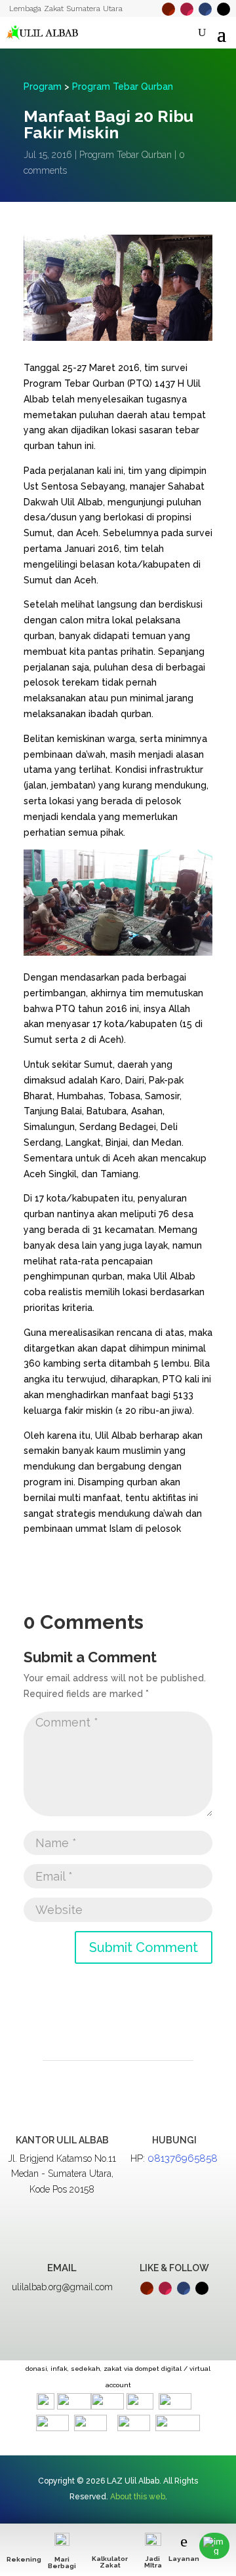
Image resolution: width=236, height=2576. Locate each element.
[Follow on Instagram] (187, 9)
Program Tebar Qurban (123, 87)
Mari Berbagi (62, 2563)
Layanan (184, 2559)
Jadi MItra (153, 2562)
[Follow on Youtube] (168, 9)
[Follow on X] (224, 9)
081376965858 (183, 2158)
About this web (138, 2497)
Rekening (24, 2559)
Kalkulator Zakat (110, 2562)
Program (43, 87)
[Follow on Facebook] (205, 9)
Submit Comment (144, 1947)
